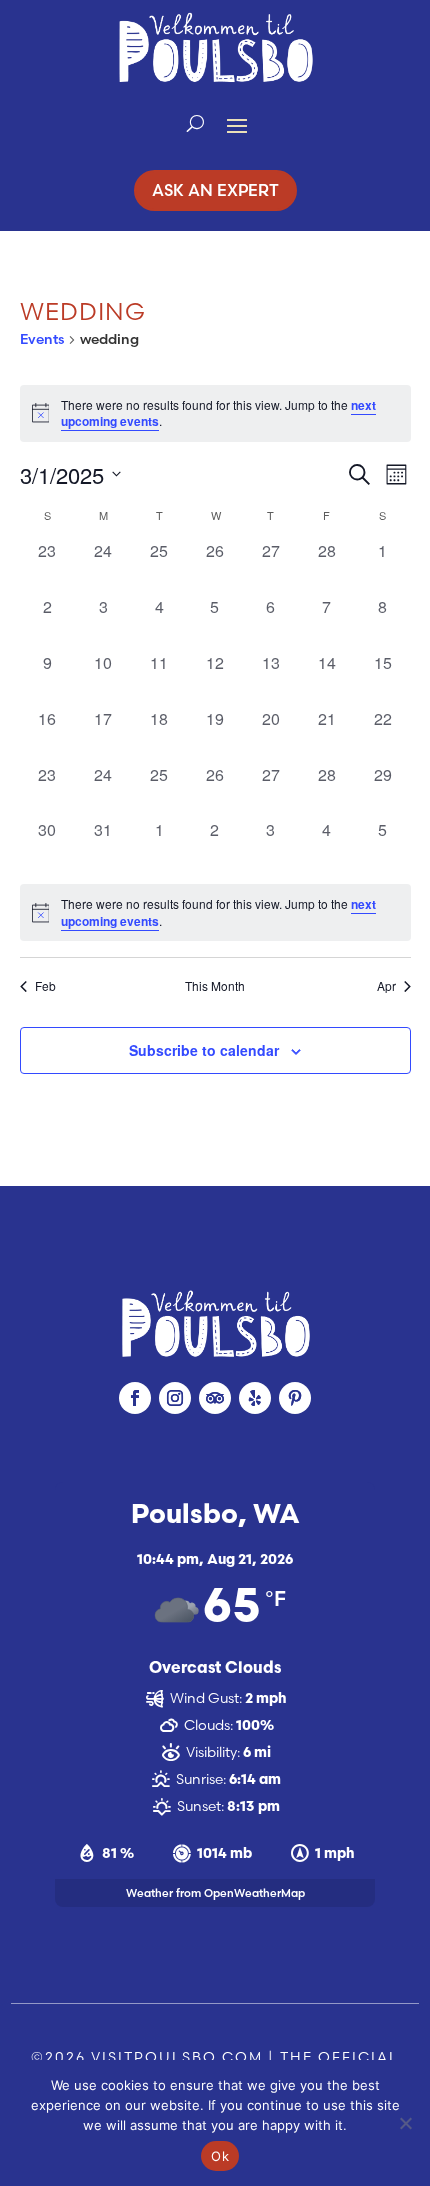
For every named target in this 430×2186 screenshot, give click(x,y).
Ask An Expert (215, 190)
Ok (220, 2156)
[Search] (195, 124)
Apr (386, 986)
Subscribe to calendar (204, 1050)
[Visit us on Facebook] (135, 1398)
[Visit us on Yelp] (255, 1398)
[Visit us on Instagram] (175, 1398)
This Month (215, 986)
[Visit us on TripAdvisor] (215, 1398)
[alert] (215, 912)
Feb (45, 986)
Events (42, 339)
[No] (405, 2123)
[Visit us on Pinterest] (295, 1398)
